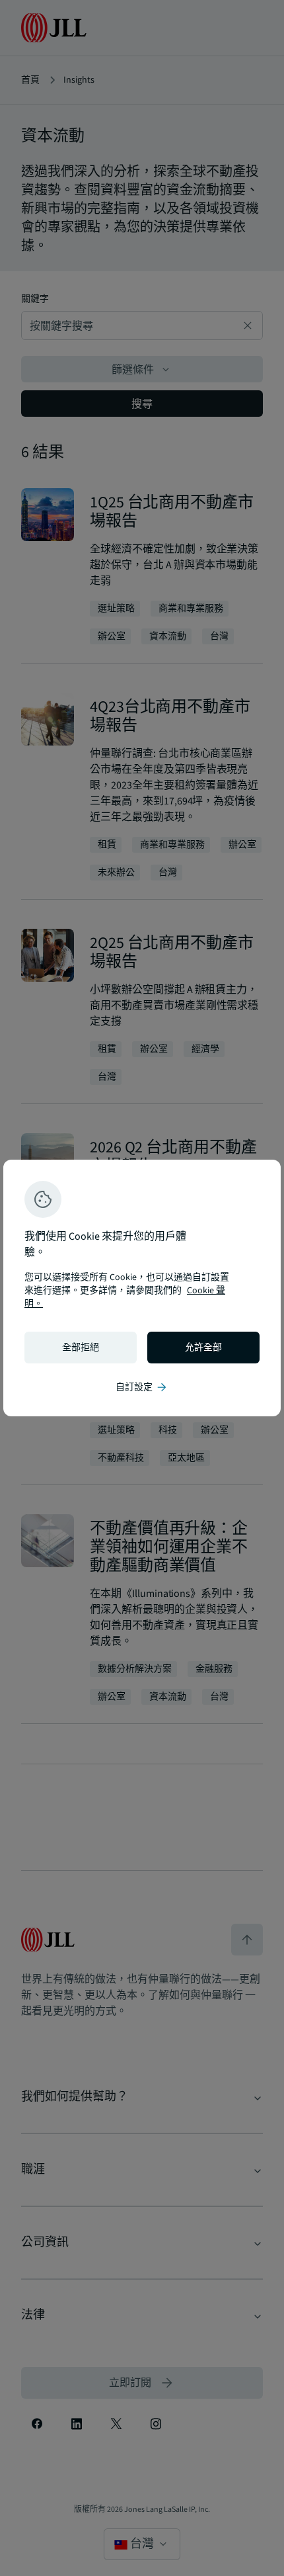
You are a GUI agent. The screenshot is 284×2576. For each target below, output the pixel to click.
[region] (142, 1288)
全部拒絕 (81, 1348)
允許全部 (203, 1348)
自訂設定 (142, 1387)
